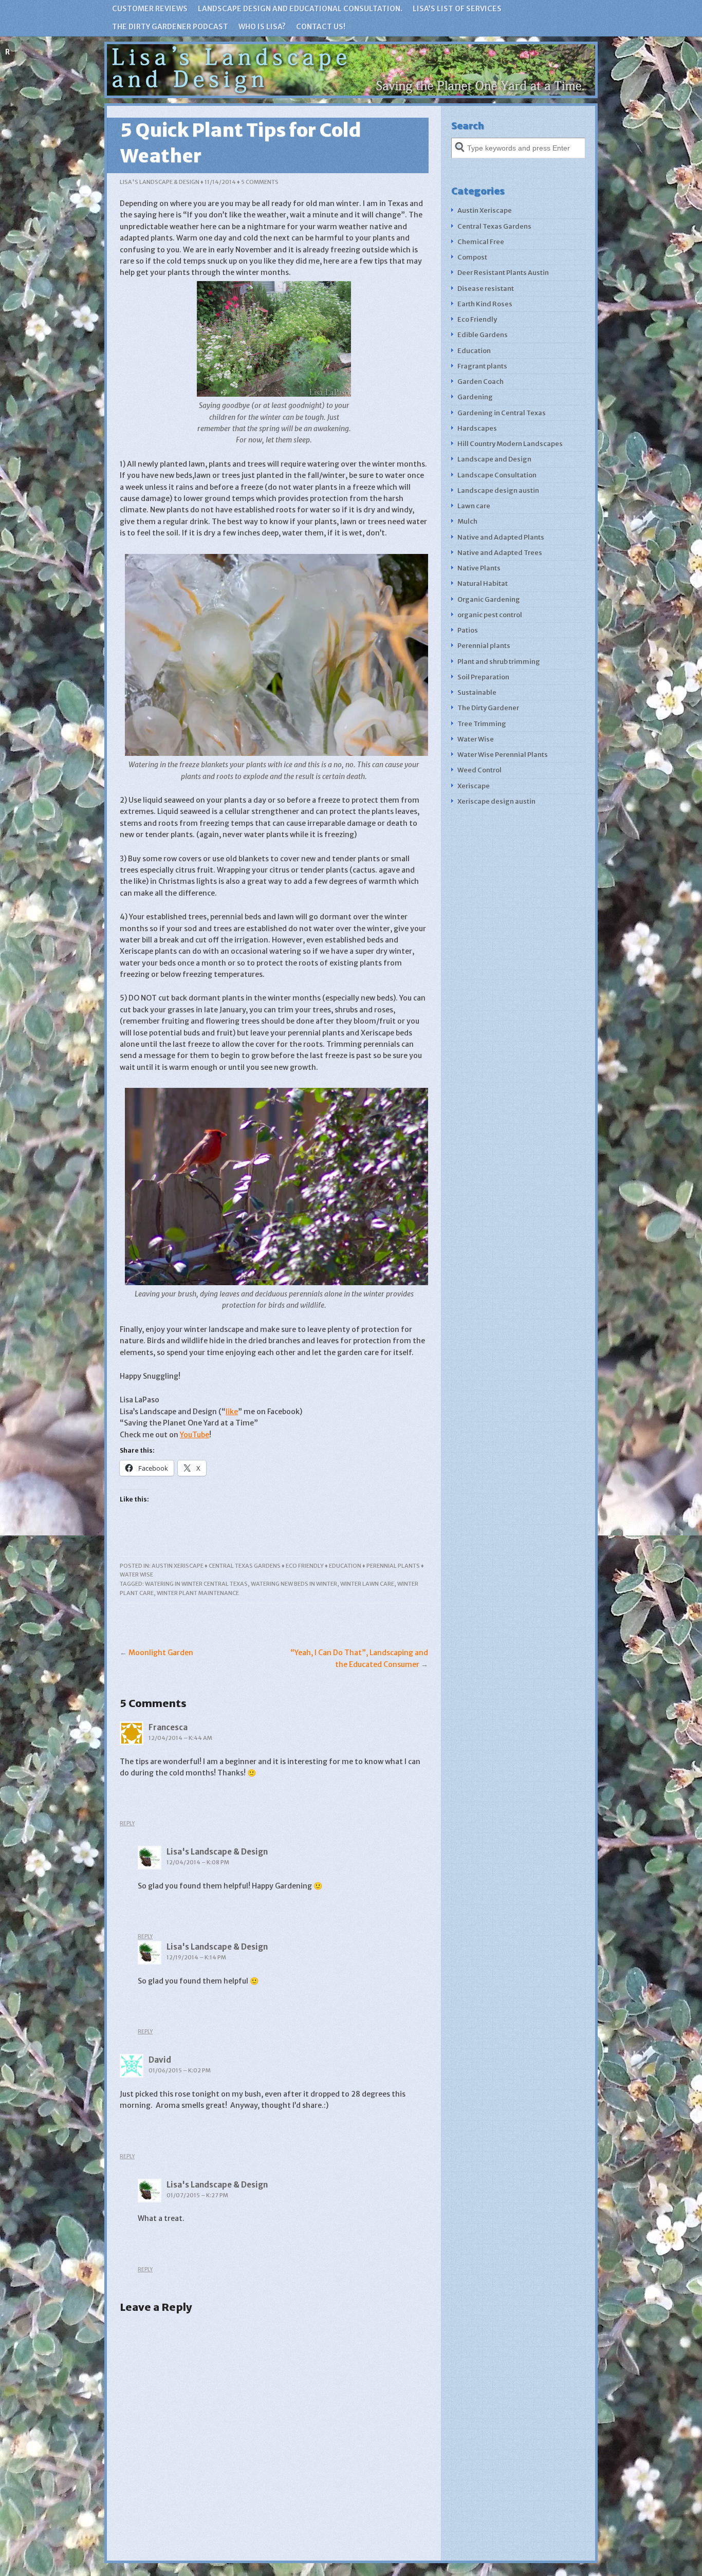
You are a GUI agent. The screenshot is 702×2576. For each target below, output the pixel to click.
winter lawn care (367, 1584)
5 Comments (260, 182)
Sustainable (477, 692)
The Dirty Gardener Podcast (170, 27)
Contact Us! (321, 27)
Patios (468, 630)
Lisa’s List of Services (457, 9)
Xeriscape (474, 786)
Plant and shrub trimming (499, 662)
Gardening (475, 397)
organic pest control (490, 615)
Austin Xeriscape (178, 1566)
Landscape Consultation (497, 475)
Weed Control (479, 770)
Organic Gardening (489, 599)
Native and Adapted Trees (500, 553)
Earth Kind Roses (485, 304)
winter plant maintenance (198, 1593)
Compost (472, 257)
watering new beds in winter (294, 1584)
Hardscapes (477, 428)
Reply (127, 1823)
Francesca (168, 1727)
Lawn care (474, 506)
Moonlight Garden (161, 1653)
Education (345, 1566)
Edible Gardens (483, 335)
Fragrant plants (482, 366)
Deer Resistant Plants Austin (503, 273)
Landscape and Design (494, 459)
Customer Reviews (150, 9)
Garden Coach (481, 382)
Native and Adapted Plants (501, 537)
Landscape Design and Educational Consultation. (300, 9)
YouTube (195, 1435)
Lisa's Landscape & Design (160, 182)
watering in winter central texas (196, 1584)
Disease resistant (486, 289)
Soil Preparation (483, 677)
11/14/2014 (220, 182)
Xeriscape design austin (496, 801)
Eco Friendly (305, 1566)
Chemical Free (481, 242)
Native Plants (479, 568)
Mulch (467, 521)
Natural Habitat (483, 583)
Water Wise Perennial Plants (503, 755)
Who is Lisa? (262, 27)
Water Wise (136, 1574)
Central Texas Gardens (245, 1566)
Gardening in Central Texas (502, 413)
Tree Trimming (482, 724)
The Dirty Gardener (488, 708)
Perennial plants (393, 1566)
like (232, 1412)
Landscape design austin (498, 490)
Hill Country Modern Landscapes (510, 444)
